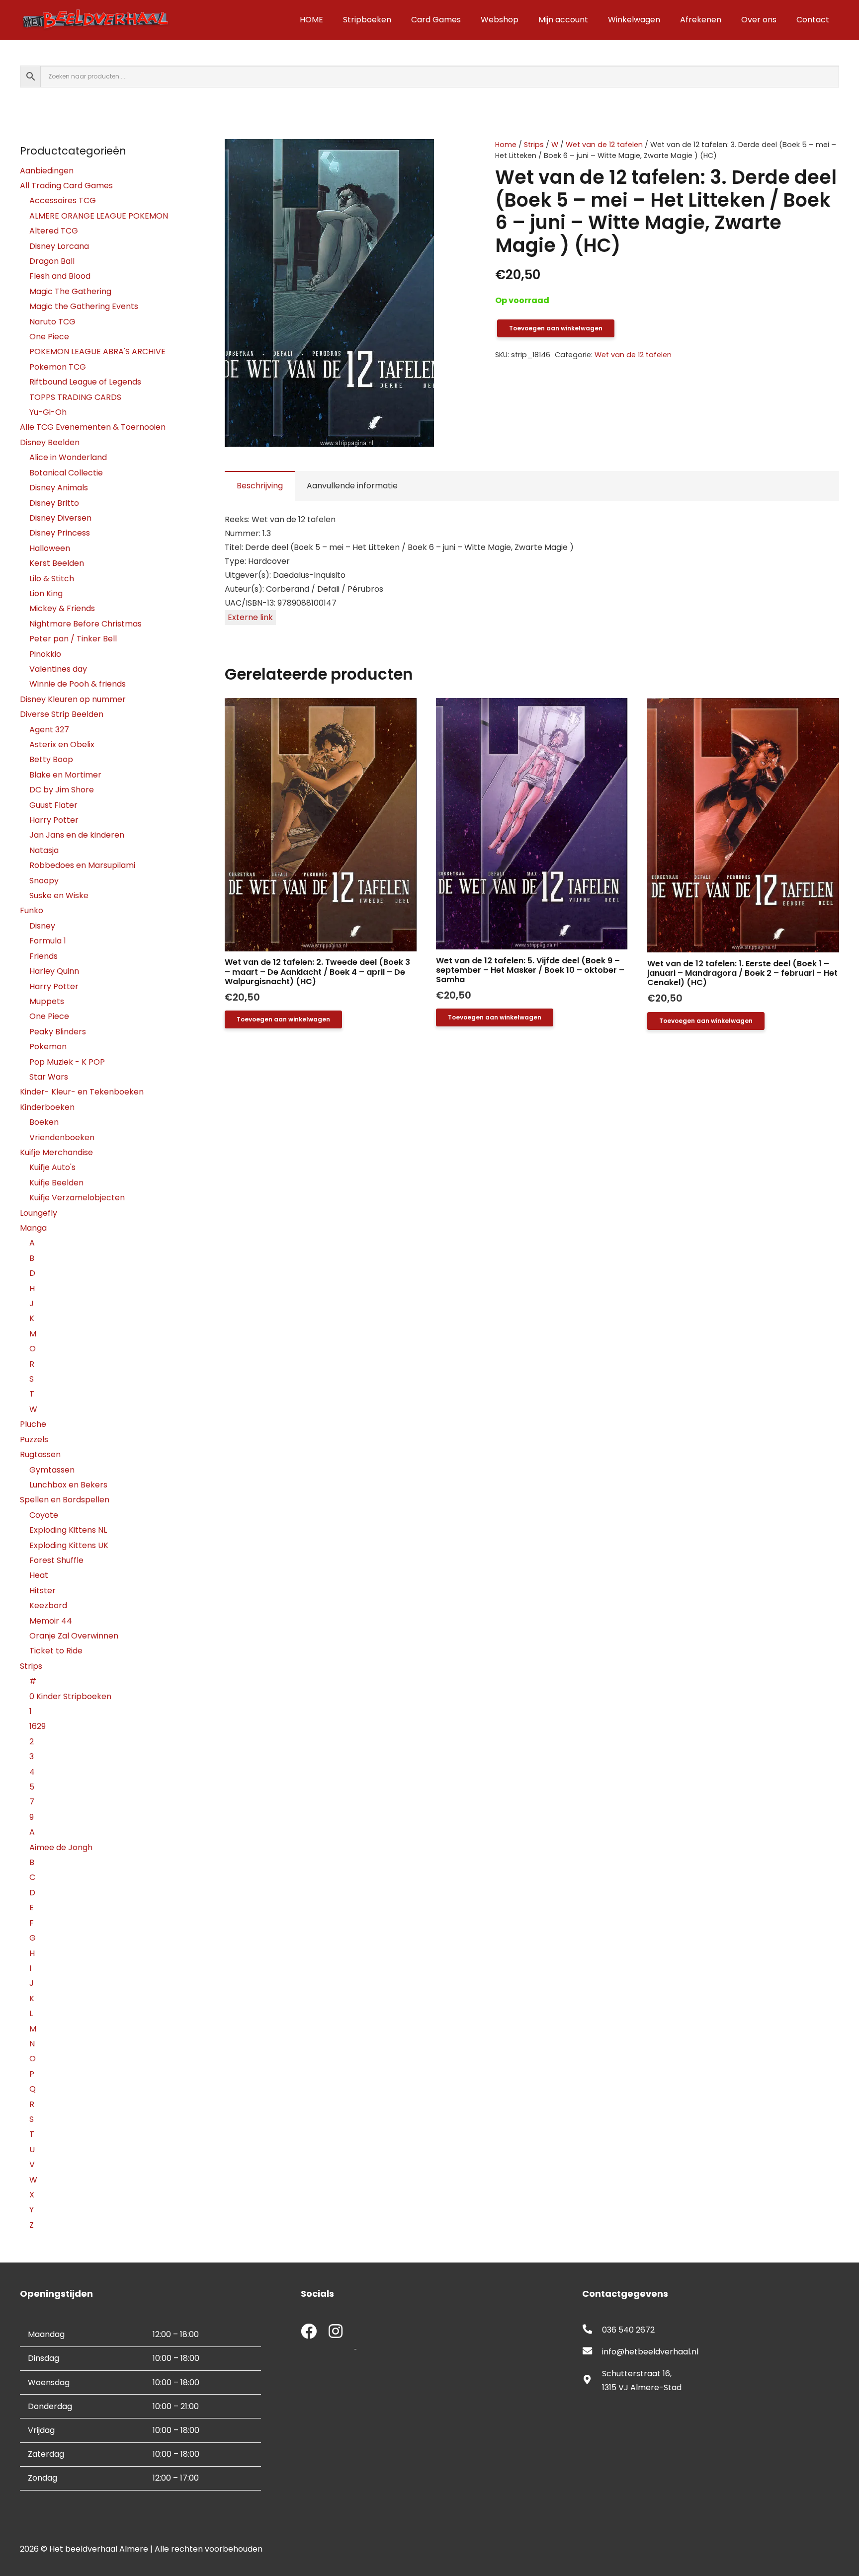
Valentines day (58, 669)
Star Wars (49, 1077)
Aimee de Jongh (61, 1847)
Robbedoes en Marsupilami (82, 865)
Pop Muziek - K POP (67, 1062)
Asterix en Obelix (62, 744)
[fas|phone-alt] (592, 2330)
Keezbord (48, 1605)
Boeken (44, 1122)
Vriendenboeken (62, 1137)
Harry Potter (54, 820)
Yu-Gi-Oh (48, 412)
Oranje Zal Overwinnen (74, 1636)
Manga (33, 1228)
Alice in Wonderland (68, 457)
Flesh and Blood (60, 276)
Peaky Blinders (58, 1032)
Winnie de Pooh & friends (78, 684)
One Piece (49, 337)
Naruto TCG (52, 322)
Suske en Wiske (59, 896)
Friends (43, 956)
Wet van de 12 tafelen (604, 145)
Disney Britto (54, 503)
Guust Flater (53, 805)
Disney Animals (59, 488)
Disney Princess (60, 533)
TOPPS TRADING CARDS (75, 397)
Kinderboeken (47, 1107)
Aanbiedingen (47, 171)
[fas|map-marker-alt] (592, 2381)
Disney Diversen (60, 518)
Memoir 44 (51, 1621)
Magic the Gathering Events (84, 306)
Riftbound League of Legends (85, 382)
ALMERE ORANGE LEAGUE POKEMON (99, 216)
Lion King (46, 593)
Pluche (33, 1424)
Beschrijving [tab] (260, 486)
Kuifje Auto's (52, 1167)
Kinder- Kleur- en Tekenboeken (82, 1092)
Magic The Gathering (70, 291)
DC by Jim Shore (62, 790)
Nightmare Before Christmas (86, 624)
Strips (534, 145)
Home (506, 145)
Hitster (43, 1591)
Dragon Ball (52, 261)
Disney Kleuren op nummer (73, 699)
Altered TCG (54, 231)
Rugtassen (40, 1454)
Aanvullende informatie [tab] (352, 486)
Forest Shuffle (56, 1560)
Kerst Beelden (57, 563)
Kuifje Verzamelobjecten (77, 1198)
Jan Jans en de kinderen (77, 835)
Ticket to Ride (56, 1651)
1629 (38, 1726)
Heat (39, 1575)
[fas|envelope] (592, 2352)
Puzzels (34, 1440)
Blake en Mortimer (65, 775)
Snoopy (44, 881)
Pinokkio (45, 654)
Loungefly (39, 1213)
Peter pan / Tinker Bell (73, 639)
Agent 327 (49, 730)
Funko (32, 910)
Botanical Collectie (66, 473)
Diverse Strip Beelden (62, 714)
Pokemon (48, 1047)
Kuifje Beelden (56, 1183)
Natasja (44, 850)
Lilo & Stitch (52, 579)
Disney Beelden (50, 442)
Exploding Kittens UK (69, 1545)
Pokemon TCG (58, 367)
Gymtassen (52, 1470)
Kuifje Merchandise (56, 1152)
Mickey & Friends (62, 608)
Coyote (44, 1515)
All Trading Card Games (66, 186)
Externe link (250, 617)
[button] (442, 155)
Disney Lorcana (59, 246)
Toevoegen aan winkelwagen (556, 328)
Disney (42, 926)
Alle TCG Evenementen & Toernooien (93, 427)
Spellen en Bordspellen (65, 1500)
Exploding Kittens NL (68, 1530)
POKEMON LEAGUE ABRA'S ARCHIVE (97, 351)
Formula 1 (48, 941)
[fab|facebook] (309, 2332)
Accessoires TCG (63, 200)
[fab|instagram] (336, 2332)
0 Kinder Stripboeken (70, 1696)
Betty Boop (51, 759)
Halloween (50, 548)
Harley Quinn (54, 971)
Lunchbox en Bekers (68, 1485)
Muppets (47, 1001)
